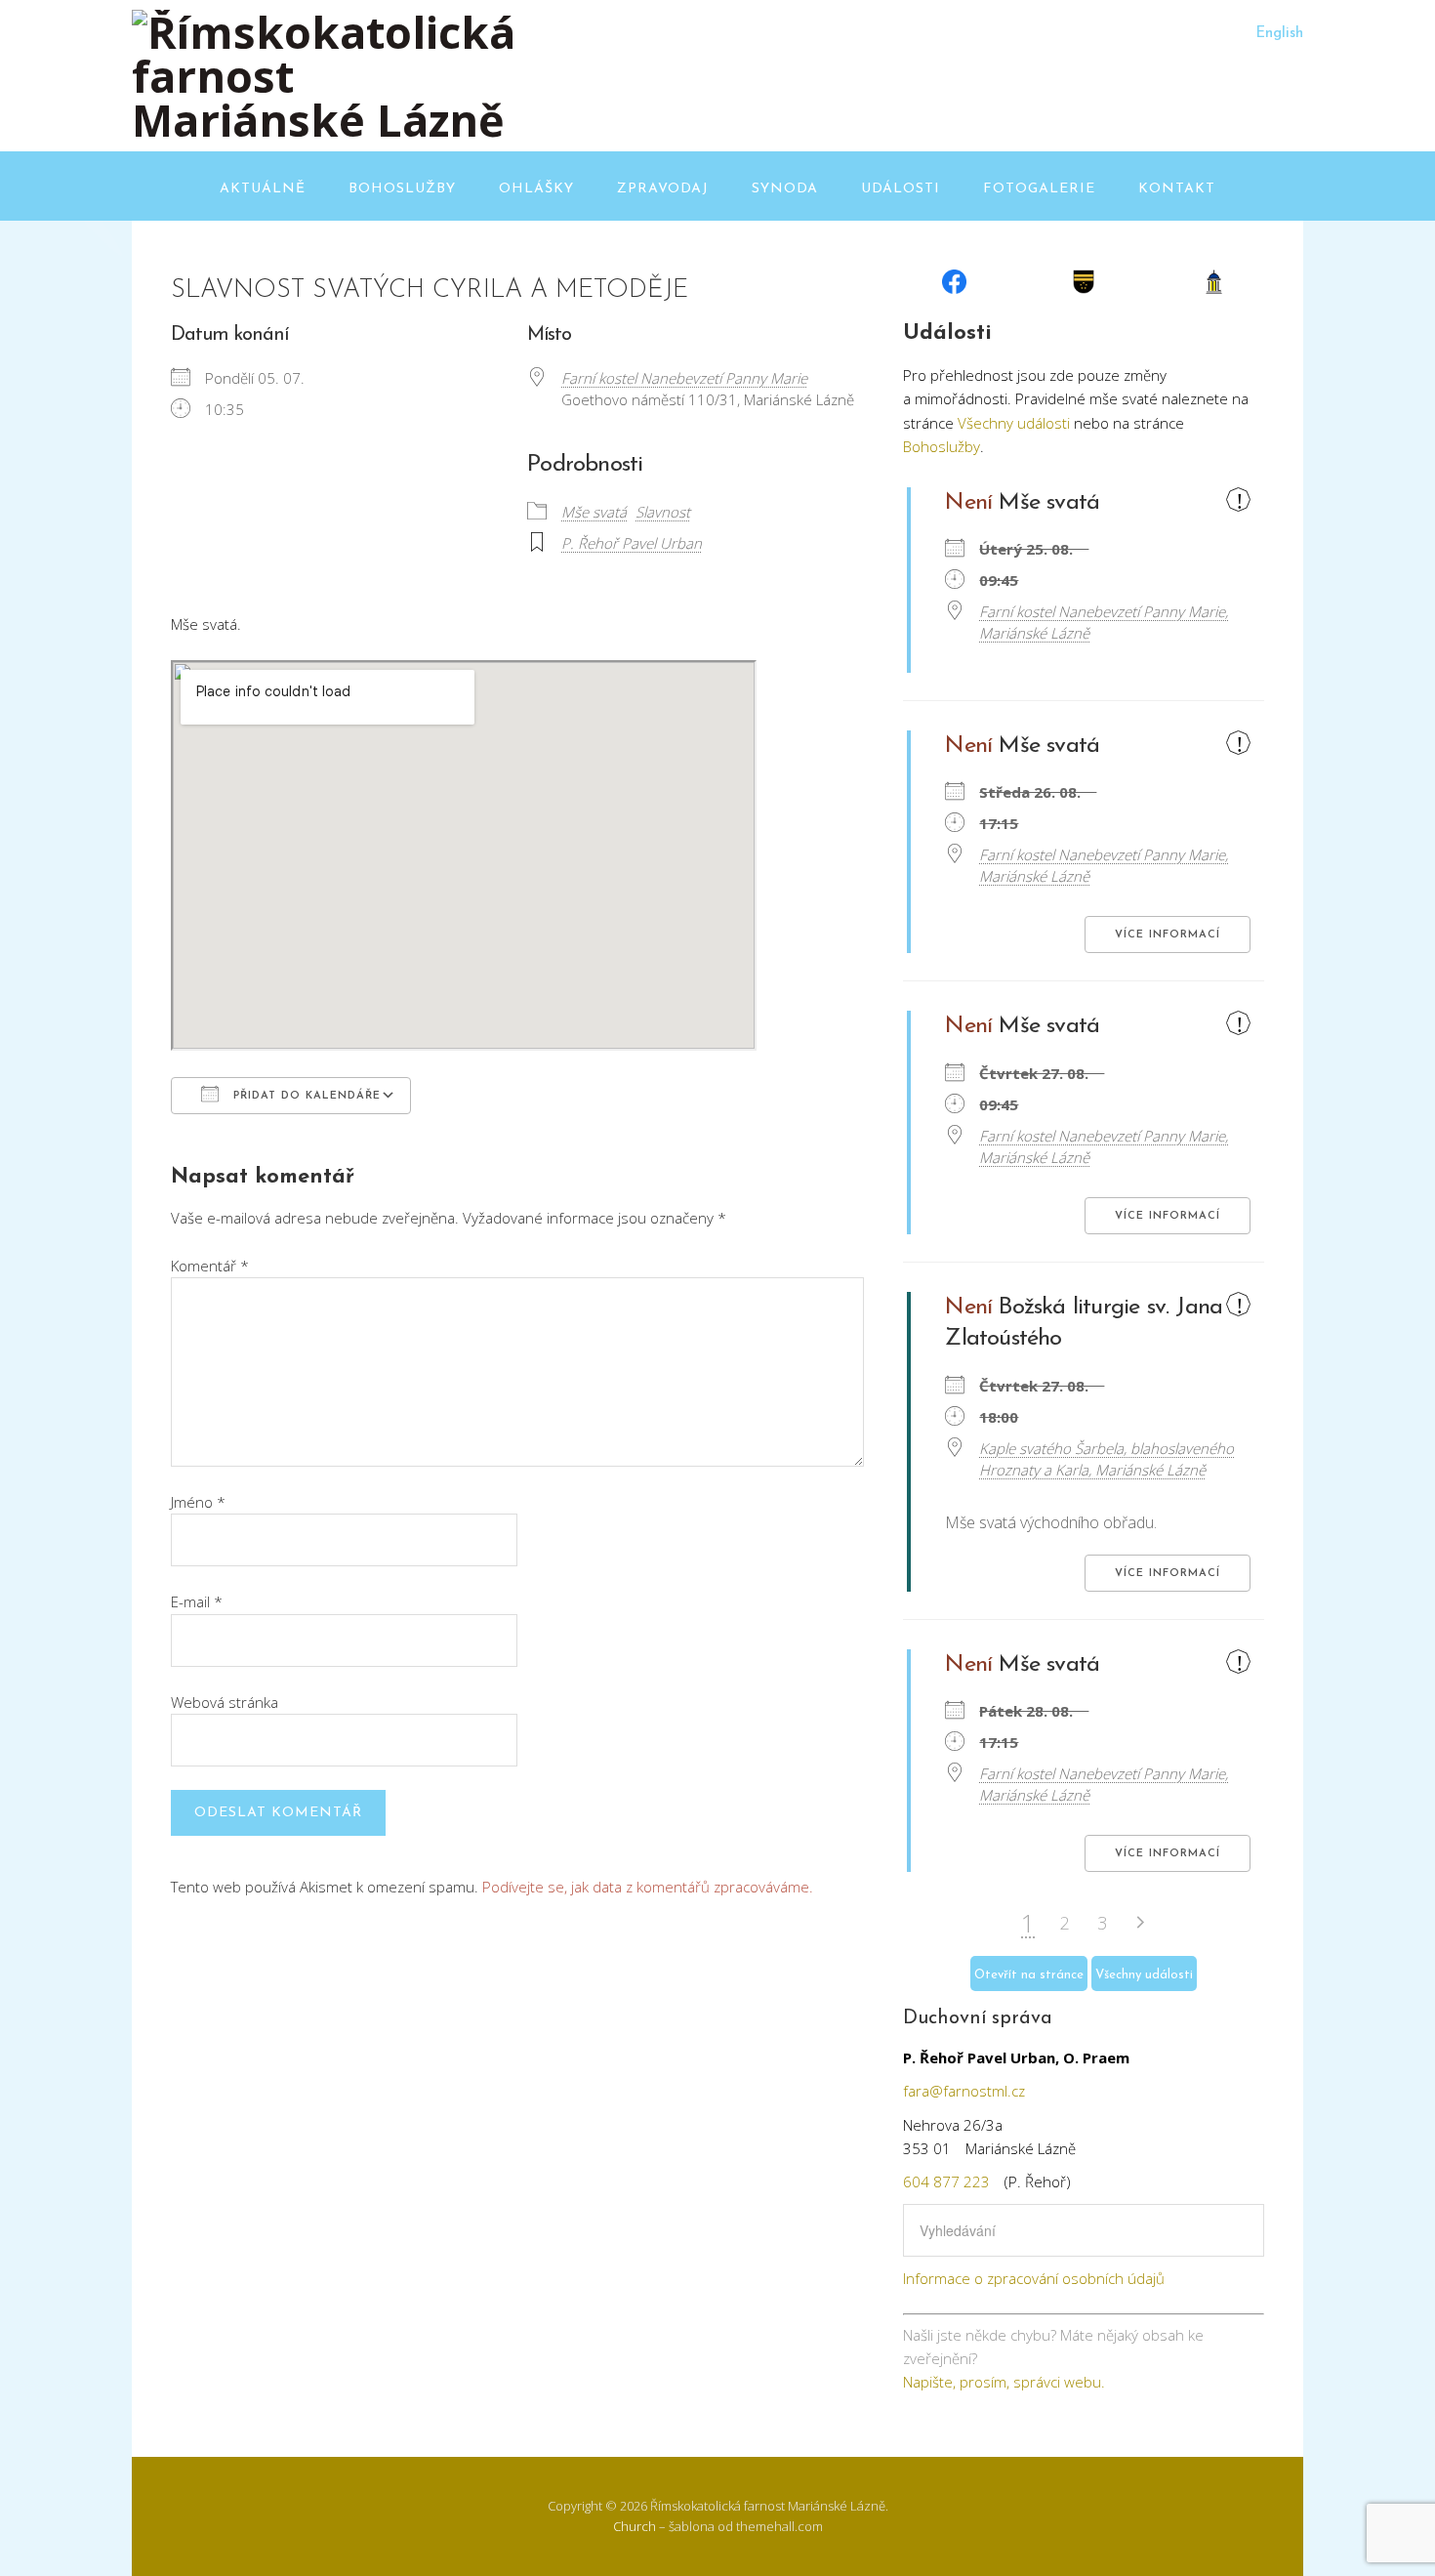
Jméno (198, 1502)
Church (635, 2526)
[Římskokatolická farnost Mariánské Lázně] (327, 120)
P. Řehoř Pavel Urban (632, 543)
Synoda (785, 189)
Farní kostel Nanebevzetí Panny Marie (684, 378)
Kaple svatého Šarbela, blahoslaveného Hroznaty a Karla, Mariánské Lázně (1107, 1459)
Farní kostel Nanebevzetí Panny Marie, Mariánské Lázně (1104, 622)
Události (901, 189)
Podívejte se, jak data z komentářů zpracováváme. (648, 1887)
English (1279, 34)
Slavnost (663, 512)
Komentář (210, 1266)
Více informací (1168, 935)
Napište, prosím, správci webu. (1004, 2382)
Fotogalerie (1039, 189)
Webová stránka (225, 1702)
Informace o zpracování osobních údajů (1034, 2278)
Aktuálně (263, 189)
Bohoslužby (402, 189)
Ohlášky (536, 189)
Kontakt (1177, 189)
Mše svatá (594, 512)
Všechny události (1014, 423)
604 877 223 (946, 2181)
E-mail (197, 1601)
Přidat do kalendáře (305, 1096)
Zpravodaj (663, 189)
